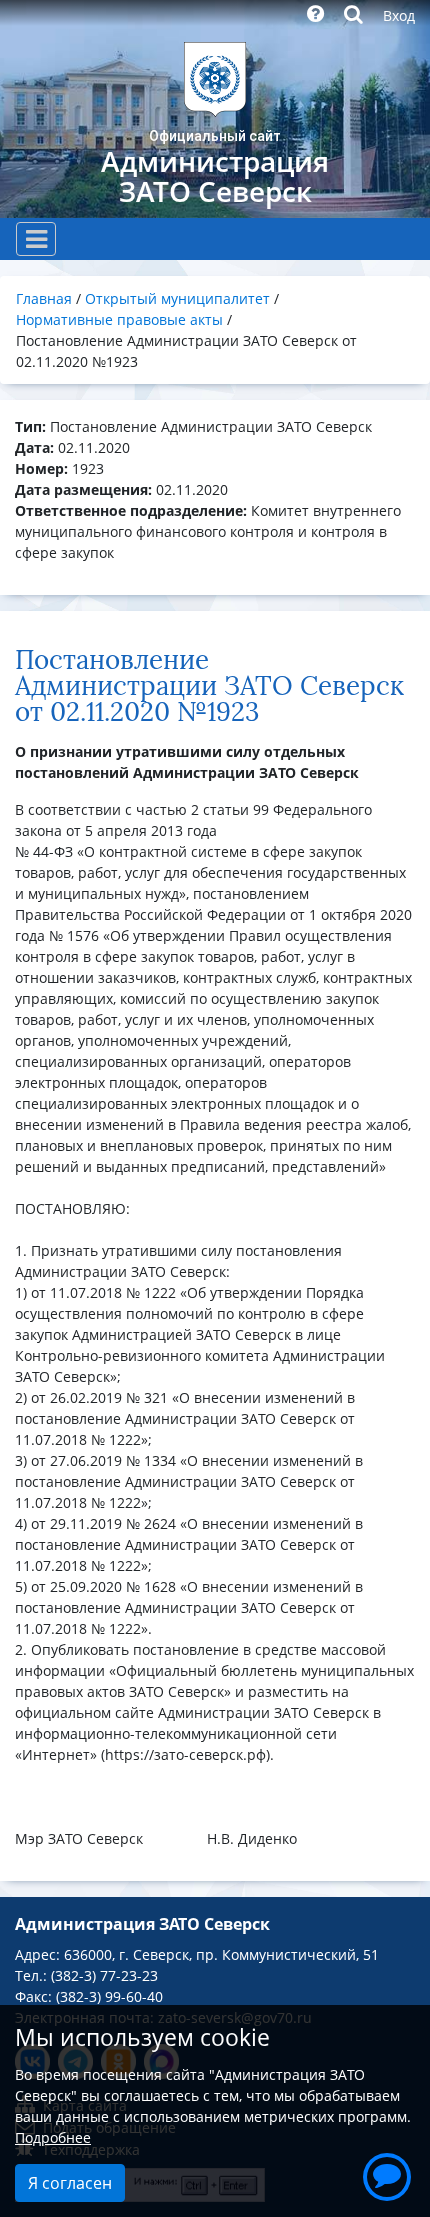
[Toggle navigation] (36, 239)
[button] (387, 2174)
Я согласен (70, 2183)
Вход (399, 15)
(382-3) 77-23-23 (104, 1975)
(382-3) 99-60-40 (109, 1996)
